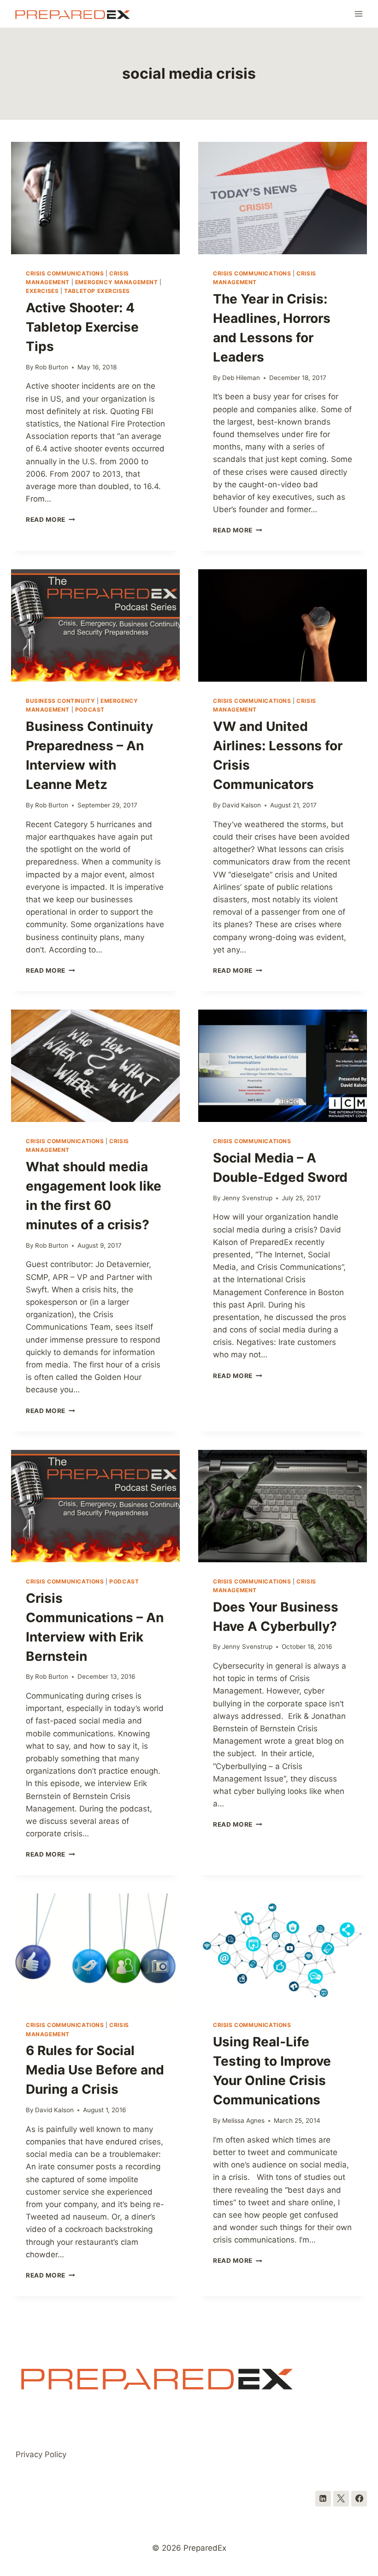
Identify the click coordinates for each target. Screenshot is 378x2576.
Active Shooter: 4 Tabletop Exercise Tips (82, 327)
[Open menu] (358, 14)
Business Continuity (60, 701)
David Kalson (242, 805)
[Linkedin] (323, 2499)
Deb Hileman (241, 378)
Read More (50, 520)
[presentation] (95, 198)
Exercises (42, 291)
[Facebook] (359, 2499)
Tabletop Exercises (97, 291)
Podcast (90, 710)
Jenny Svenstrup (247, 1198)
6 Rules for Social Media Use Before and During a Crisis (95, 2070)
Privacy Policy (41, 2454)
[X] (341, 2499)
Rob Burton (52, 367)
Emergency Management (117, 282)
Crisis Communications (65, 273)
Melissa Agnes (243, 2120)
